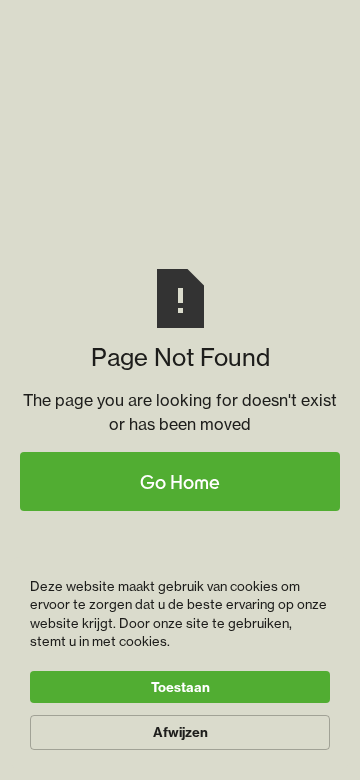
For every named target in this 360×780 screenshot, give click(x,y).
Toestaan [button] (180, 687)
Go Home (180, 481)
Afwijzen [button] (180, 732)
